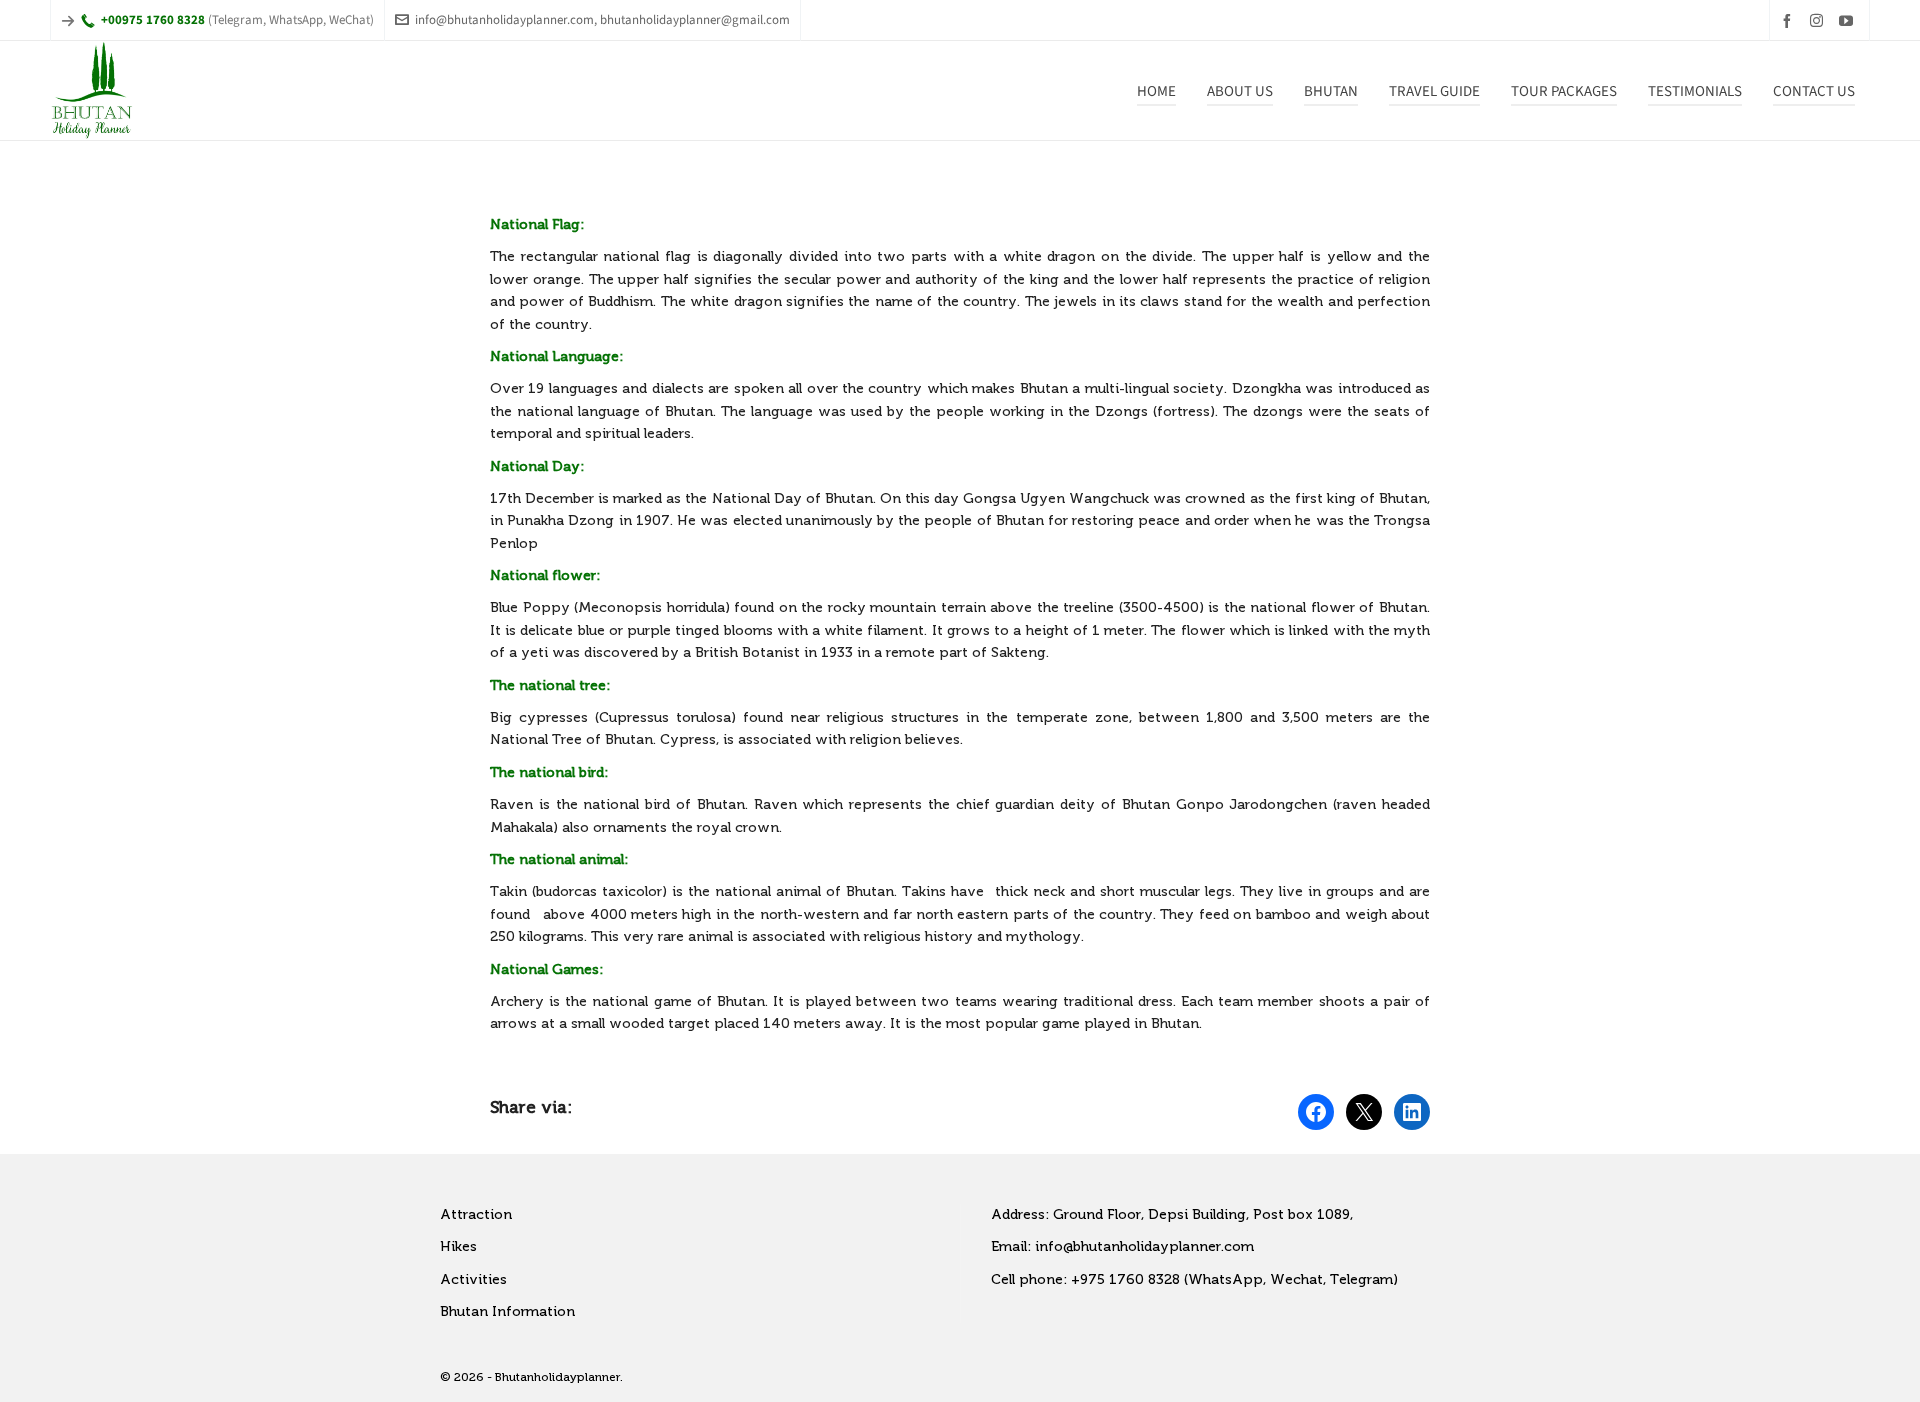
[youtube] (1849, 20)
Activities (473, 1279)
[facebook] (1790, 20)
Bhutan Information (507, 1311)
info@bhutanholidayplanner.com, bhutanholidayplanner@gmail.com (602, 19)
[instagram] (1819, 20)
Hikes (458, 1246)
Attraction (476, 1214)
